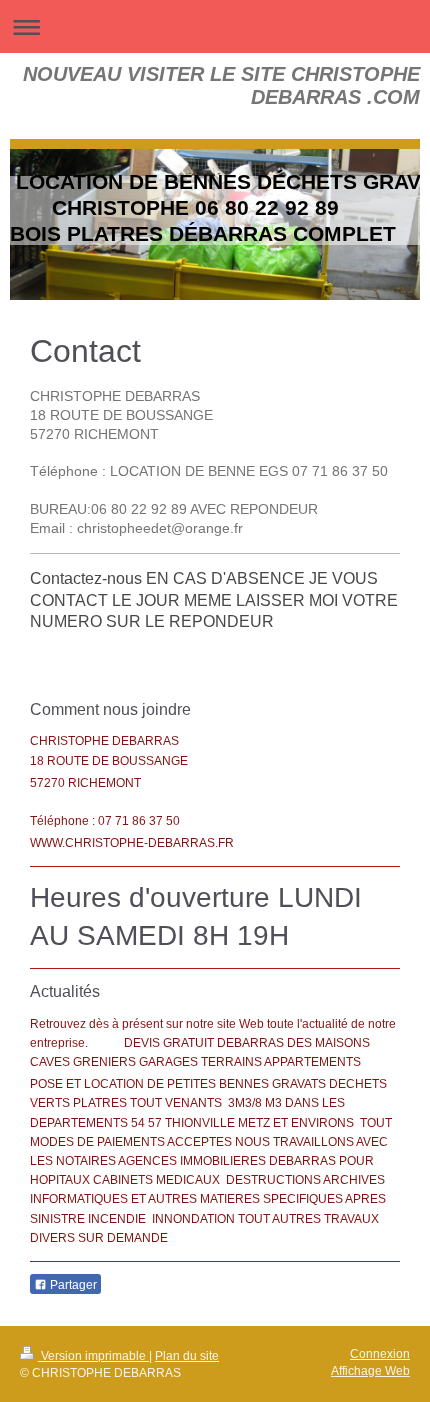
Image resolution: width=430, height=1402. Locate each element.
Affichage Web (370, 1371)
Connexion (380, 1354)
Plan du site (187, 1356)
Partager (72, 1285)
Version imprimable (93, 1356)
